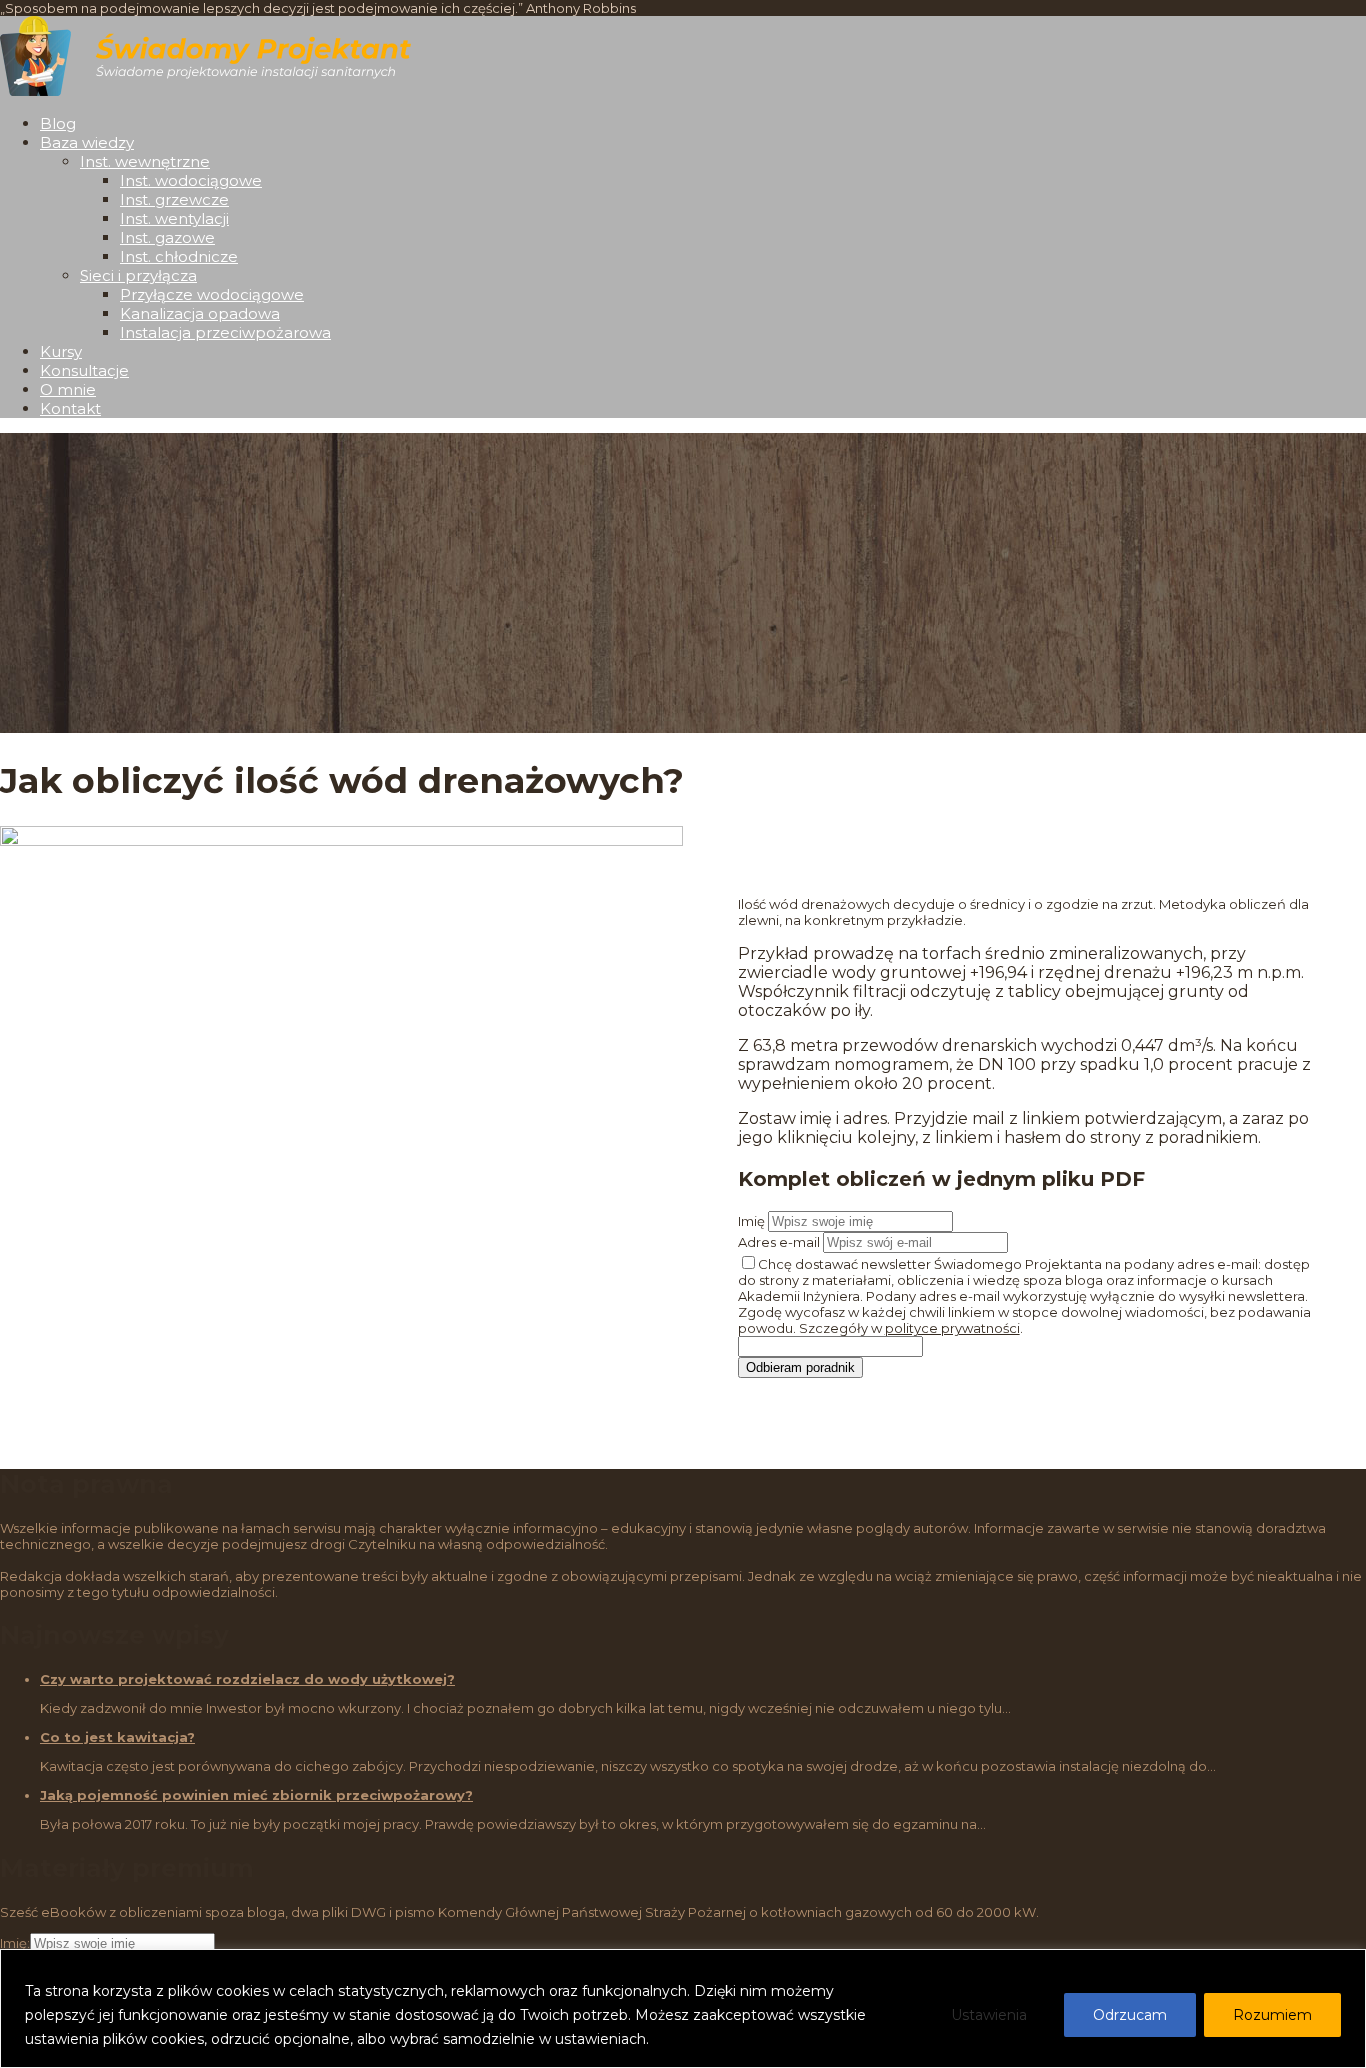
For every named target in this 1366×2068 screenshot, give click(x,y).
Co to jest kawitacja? (117, 1737)
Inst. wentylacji (174, 218)
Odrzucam (1130, 2015)
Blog (58, 123)
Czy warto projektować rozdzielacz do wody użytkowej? (247, 1679)
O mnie (68, 389)
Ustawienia (989, 2015)
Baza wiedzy (87, 142)
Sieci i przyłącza (138, 275)
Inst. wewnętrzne (145, 161)
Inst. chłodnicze (179, 256)
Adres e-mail (779, 1242)
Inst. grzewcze (174, 199)
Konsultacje (84, 370)
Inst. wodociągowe (191, 180)
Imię (751, 1221)
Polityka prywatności (726, 2039)
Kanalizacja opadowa (200, 313)
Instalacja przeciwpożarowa (225, 332)
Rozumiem (1272, 2015)
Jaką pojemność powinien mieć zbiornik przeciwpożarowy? (256, 1795)
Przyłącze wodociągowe (212, 294)
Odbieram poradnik (800, 1367)
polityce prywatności (952, 1328)
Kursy (61, 351)
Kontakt (70, 408)
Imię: (15, 1943)
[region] (683, 2008)
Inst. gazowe (167, 237)
